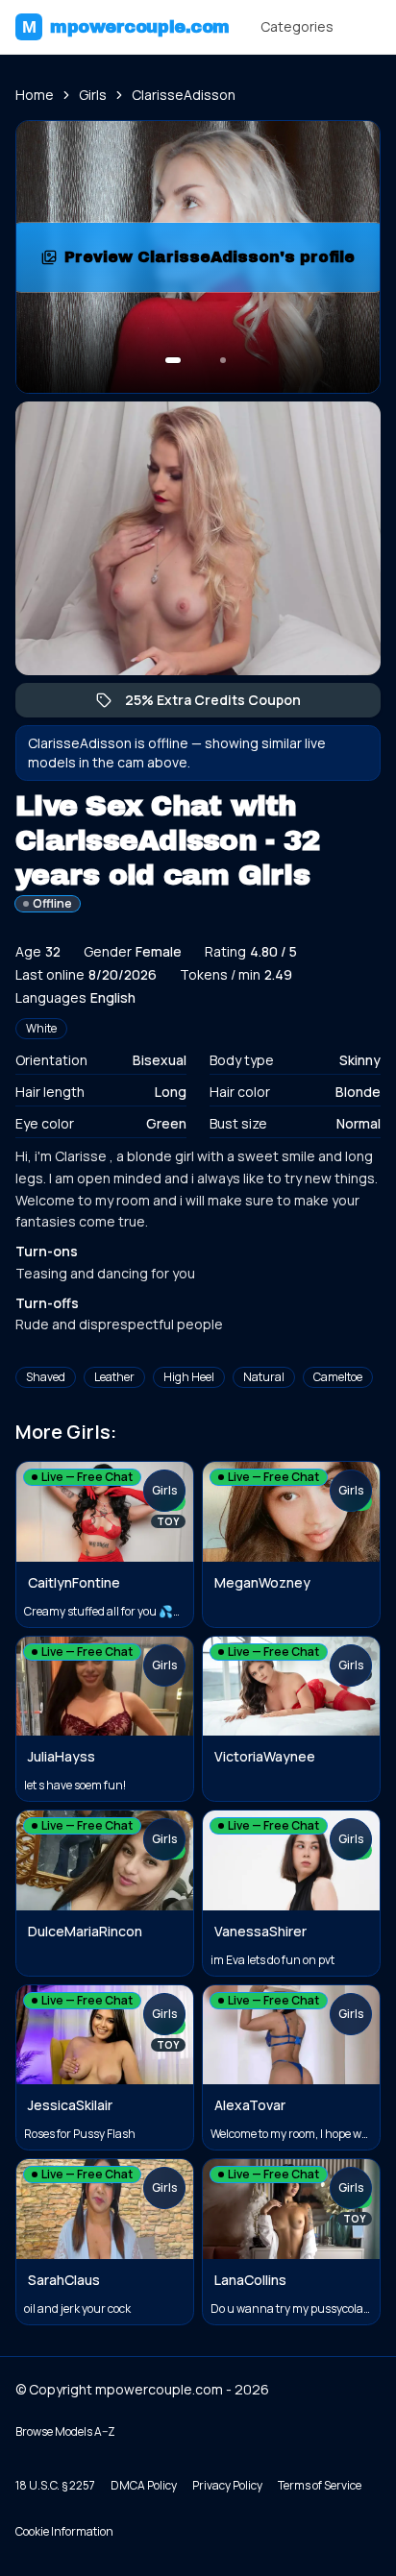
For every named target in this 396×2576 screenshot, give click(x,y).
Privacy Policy (227, 2485)
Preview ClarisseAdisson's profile (212, 263)
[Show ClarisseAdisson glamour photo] (223, 360)
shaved (46, 1377)
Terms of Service (320, 2485)
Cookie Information (64, 2531)
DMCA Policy (144, 2485)
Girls (93, 95)
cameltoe (338, 1377)
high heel (189, 1377)
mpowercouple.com (126, 27)
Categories (297, 26)
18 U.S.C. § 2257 (55, 2485)
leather (114, 1377)
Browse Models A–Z (65, 2431)
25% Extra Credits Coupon (223, 704)
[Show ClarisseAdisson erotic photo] (173, 360)
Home (35, 95)
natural (264, 1377)
